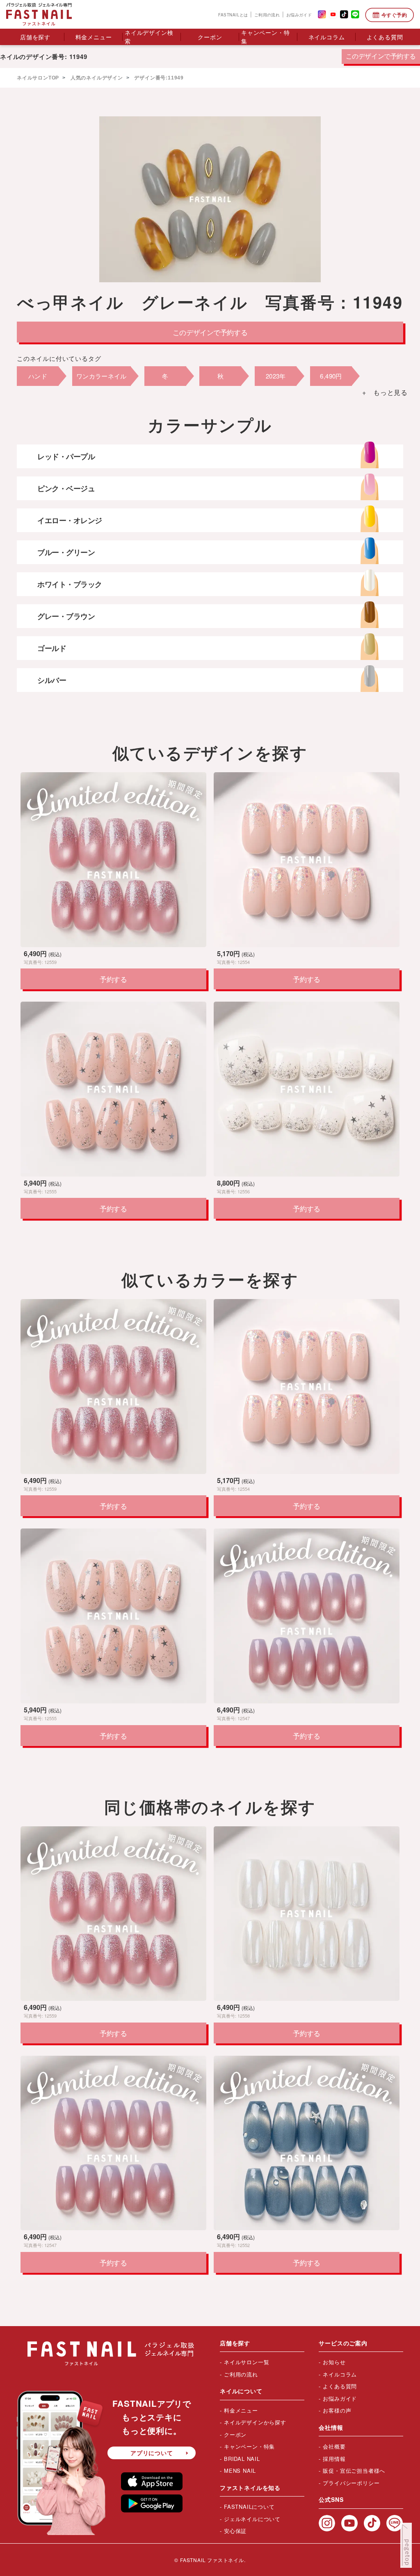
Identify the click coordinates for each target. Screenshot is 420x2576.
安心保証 (235, 2531)
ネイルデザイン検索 (149, 37)
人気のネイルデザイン (96, 78)
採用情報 (334, 2459)
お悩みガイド (299, 14)
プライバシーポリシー (351, 2483)
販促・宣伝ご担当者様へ (354, 2471)
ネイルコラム (327, 37)
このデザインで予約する (381, 56)
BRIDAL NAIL (242, 2459)
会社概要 (334, 2446)
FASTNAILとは (233, 14)
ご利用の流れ (267, 14)
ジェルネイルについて (252, 2519)
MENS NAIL (240, 2471)
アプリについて (152, 2453)
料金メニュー (94, 37)
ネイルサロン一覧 (247, 2362)
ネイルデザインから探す (255, 2422)
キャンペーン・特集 (265, 37)
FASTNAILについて (249, 2507)
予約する (113, 979)
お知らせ (334, 2362)
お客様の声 (337, 2410)
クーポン (210, 37)
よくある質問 (385, 37)
